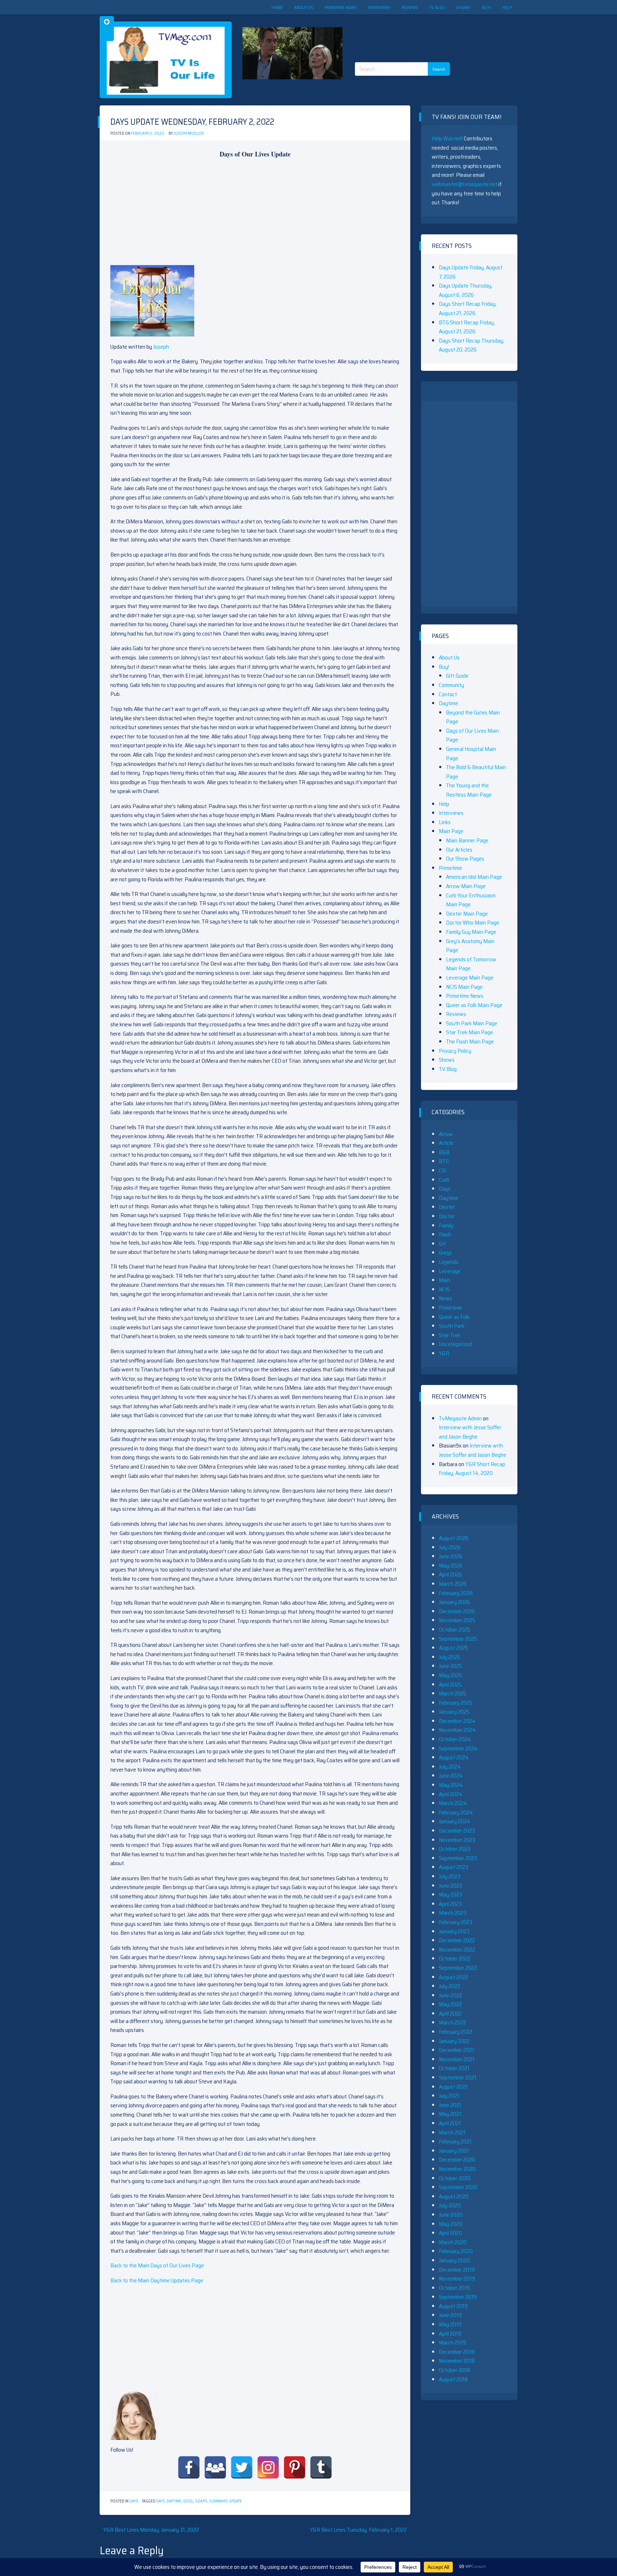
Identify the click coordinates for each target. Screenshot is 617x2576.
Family (446, 1225)
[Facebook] (189, 2467)
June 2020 (451, 2215)
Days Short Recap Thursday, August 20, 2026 (471, 345)
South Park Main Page (472, 1023)
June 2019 (450, 2315)
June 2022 (450, 1995)
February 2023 (456, 1922)
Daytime (174, 2501)
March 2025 (453, 1693)
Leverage (450, 1271)
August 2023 (453, 1867)
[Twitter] (242, 2467)
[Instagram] (268, 2467)
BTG (444, 1161)
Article (446, 1143)
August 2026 (454, 1538)
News (445, 1298)
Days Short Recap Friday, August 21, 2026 (468, 308)
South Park (452, 1326)
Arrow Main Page (466, 886)
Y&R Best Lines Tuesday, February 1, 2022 (358, 2530)
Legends (449, 1262)
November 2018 (457, 2361)
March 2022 (453, 2022)
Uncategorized (456, 1344)
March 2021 (452, 2132)
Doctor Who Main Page (473, 923)
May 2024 (451, 1785)
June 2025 (450, 1666)
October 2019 (454, 2288)
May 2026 (451, 1566)
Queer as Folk (454, 1317)
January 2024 (455, 1821)
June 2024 (451, 1776)
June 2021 (450, 2105)
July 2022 (450, 1986)
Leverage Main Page (470, 978)
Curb (444, 1180)
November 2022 (457, 1950)
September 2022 (458, 1968)
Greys (445, 1253)
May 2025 (450, 1675)
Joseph (161, 347)
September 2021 (458, 2077)
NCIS (444, 1289)
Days (134, 2501)
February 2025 (456, 1703)
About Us (304, 7)
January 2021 (454, 2151)
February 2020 (456, 2251)
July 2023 (450, 1876)
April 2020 (450, 2233)
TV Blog (437, 7)
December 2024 (457, 1721)
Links (445, 822)
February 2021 (455, 2141)
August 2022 (453, 1977)
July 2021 (449, 2096)
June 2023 (450, 1886)
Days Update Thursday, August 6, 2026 (466, 290)
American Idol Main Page (474, 877)
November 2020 (457, 2169)
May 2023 (450, 1895)
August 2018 (453, 2379)
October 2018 (454, 2370)
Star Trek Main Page (470, 1032)
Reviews (410, 7)
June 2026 (451, 1556)
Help (507, 7)
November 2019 (457, 2279)
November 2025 (457, 1620)
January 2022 (454, 2041)
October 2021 (454, 2068)
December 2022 (457, 1940)
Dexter (447, 1207)
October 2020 (455, 2178)
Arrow (446, 1134)
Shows (463, 7)
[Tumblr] (321, 2467)
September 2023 (458, 1858)
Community (452, 685)
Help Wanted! (447, 138)
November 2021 (457, 2059)
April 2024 (451, 1794)
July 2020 (450, 2205)
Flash (445, 1234)
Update (235, 2501)
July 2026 (450, 1547)
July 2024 (450, 1767)
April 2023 (450, 1904)
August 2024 (454, 1757)
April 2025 (450, 1685)
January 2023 (454, 1931)
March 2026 (453, 1584)
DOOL (188, 2501)
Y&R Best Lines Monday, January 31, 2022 (151, 2530)
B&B (444, 1152)
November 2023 (457, 1840)
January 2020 (454, 2260)
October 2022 (455, 1959)
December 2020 (457, 2160)
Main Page (451, 831)
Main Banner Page (467, 840)
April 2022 (450, 2014)
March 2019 (452, 2343)
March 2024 (453, 1803)
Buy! (486, 7)
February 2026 (456, 1593)
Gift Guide (457, 676)
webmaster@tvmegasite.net (465, 184)
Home (277, 7)
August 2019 (453, 2306)
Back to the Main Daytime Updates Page (157, 2280)
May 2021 (450, 2114)
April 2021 (450, 2123)
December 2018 (457, 2352)
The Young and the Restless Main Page (469, 790)
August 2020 (454, 2196)
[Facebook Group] (215, 2467)
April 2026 (450, 1575)
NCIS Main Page (464, 987)
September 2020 (458, 2187)
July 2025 (450, 1657)
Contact (448, 694)
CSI (443, 1170)
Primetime (450, 868)
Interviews (379, 7)
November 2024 (457, 1730)
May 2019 (450, 2324)
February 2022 (456, 2032)
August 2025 (453, 1648)
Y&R (444, 1353)
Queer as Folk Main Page (474, 1005)
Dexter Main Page (467, 914)
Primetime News (341, 7)
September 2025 (458, 1639)
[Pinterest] (295, 2467)
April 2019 (450, 2334)
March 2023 (453, 1913)
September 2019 (458, 2297)
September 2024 (458, 1748)
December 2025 (457, 1611)
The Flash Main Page (470, 1042)
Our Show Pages (465, 859)
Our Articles (459, 850)
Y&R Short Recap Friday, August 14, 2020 (472, 1469)
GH (442, 1244)
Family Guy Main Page (471, 932)
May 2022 (450, 2004)
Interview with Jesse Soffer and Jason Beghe (470, 1432)
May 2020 (451, 2224)
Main (445, 1280)
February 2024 (456, 1812)
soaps (201, 2501)
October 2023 (455, 1849)
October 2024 (455, 1739)
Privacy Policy (455, 1051)
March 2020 (453, 2242)
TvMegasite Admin (460, 1418)
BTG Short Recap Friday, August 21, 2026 (467, 327)
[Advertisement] (405, 32)
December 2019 (457, 2270)
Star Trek (450, 1335)
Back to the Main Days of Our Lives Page (157, 2265)
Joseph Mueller (189, 133)
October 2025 (455, 1630)
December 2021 (457, 2050)
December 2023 (457, 1831)
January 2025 (454, 1712)
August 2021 (453, 2087)
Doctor (447, 1216)
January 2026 (454, 1602)
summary (218, 2501)
